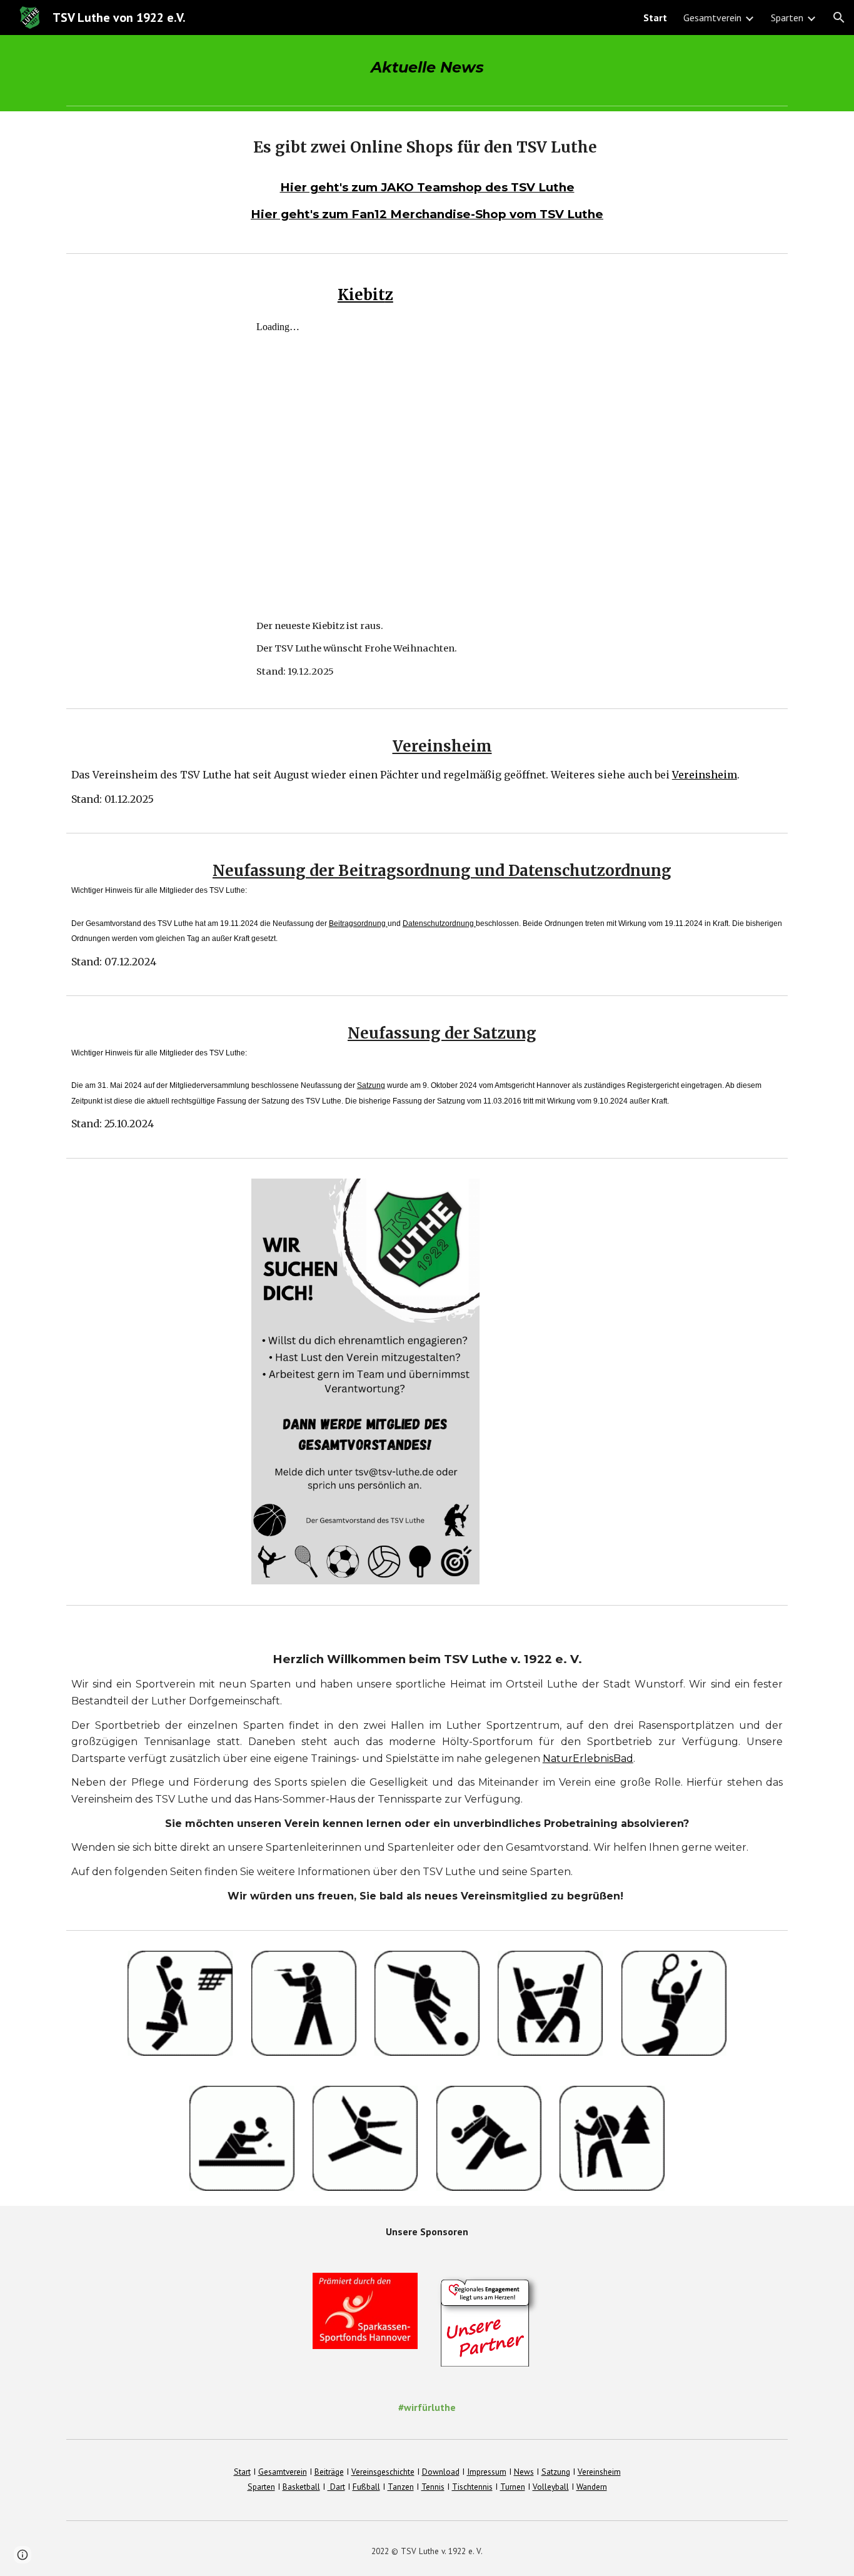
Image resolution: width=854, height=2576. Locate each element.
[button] (839, 18)
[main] (427, 68)
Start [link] (655, 18)
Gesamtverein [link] (712, 18)
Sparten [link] (787, 18)
